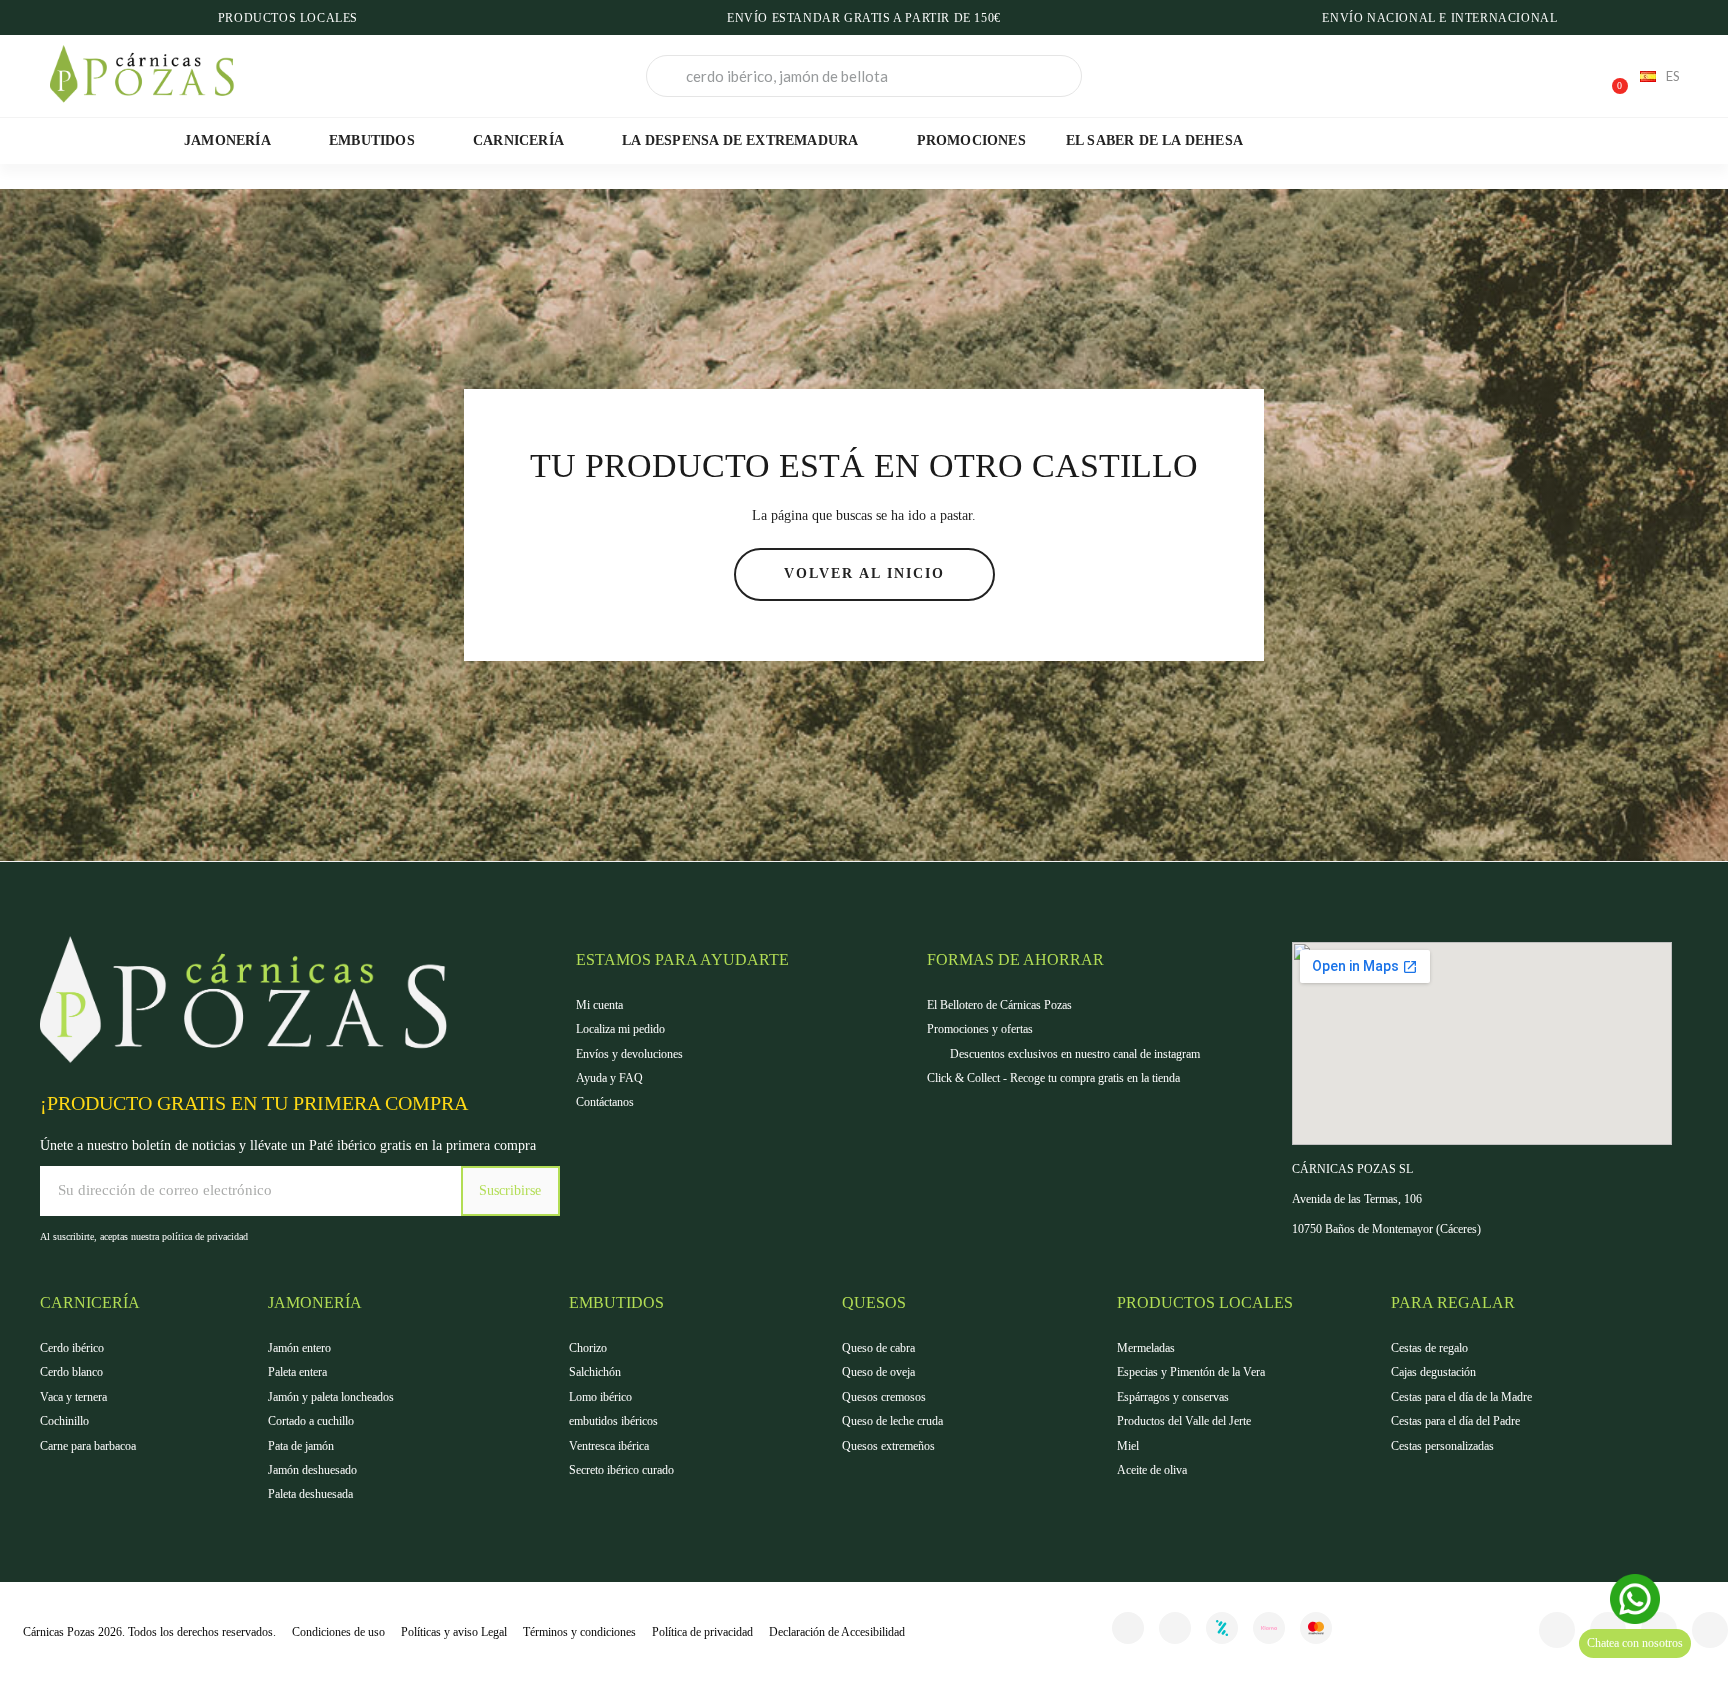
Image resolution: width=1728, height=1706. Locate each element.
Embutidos (372, 140)
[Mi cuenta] (1542, 78)
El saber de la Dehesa (1154, 140)
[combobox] (864, 76)
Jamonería (227, 140)
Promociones (971, 140)
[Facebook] (1557, 1630)
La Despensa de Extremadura (740, 140)
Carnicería (518, 140)
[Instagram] (1175, 1628)
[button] (1611, 76)
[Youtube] (1710, 1630)
